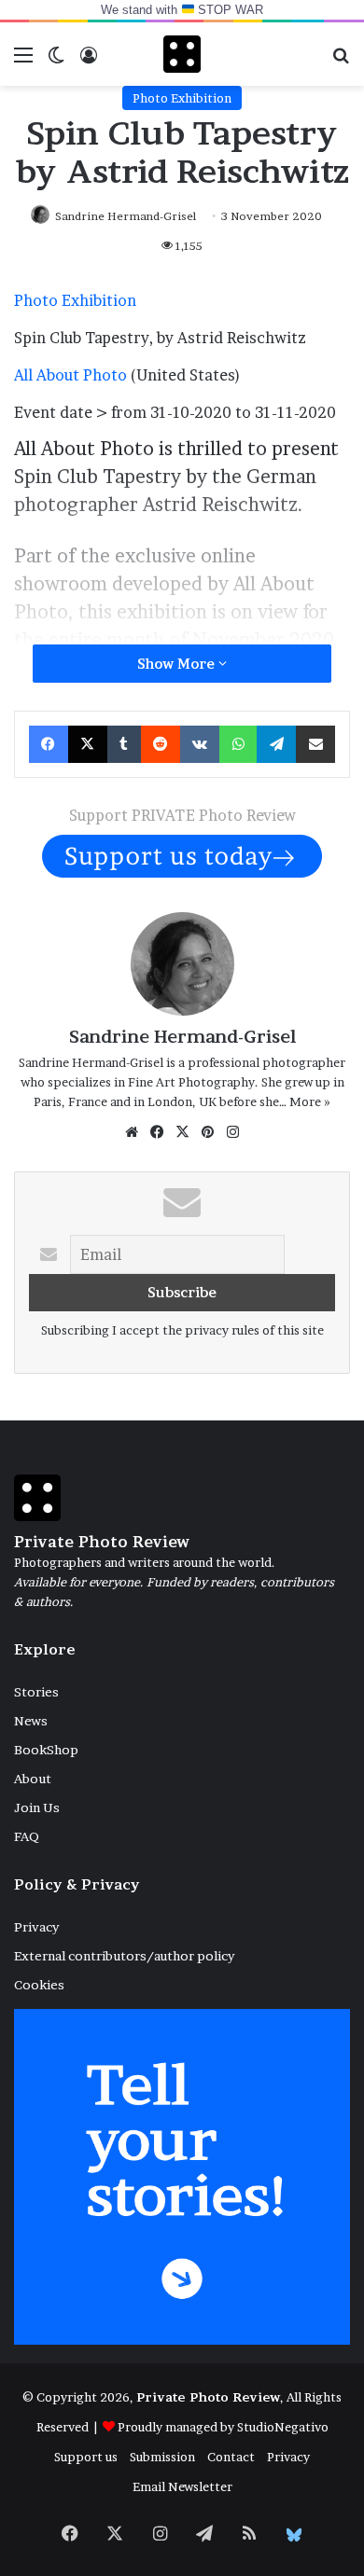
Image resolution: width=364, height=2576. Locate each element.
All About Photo (70, 375)
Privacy (36, 1927)
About (33, 1779)
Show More (178, 664)
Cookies (39, 1985)
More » (310, 1101)
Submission (162, 2457)
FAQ (27, 1836)
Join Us (37, 1807)
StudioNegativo (283, 2427)
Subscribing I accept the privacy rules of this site (182, 1330)
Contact (231, 2457)
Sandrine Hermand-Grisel (126, 216)
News (31, 1721)
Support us (86, 2457)
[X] (182, 1132)
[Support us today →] (182, 854)
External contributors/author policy (124, 1956)
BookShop (46, 1750)
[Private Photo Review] (182, 54)
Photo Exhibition (182, 98)
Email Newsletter (182, 2486)
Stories (36, 1692)
